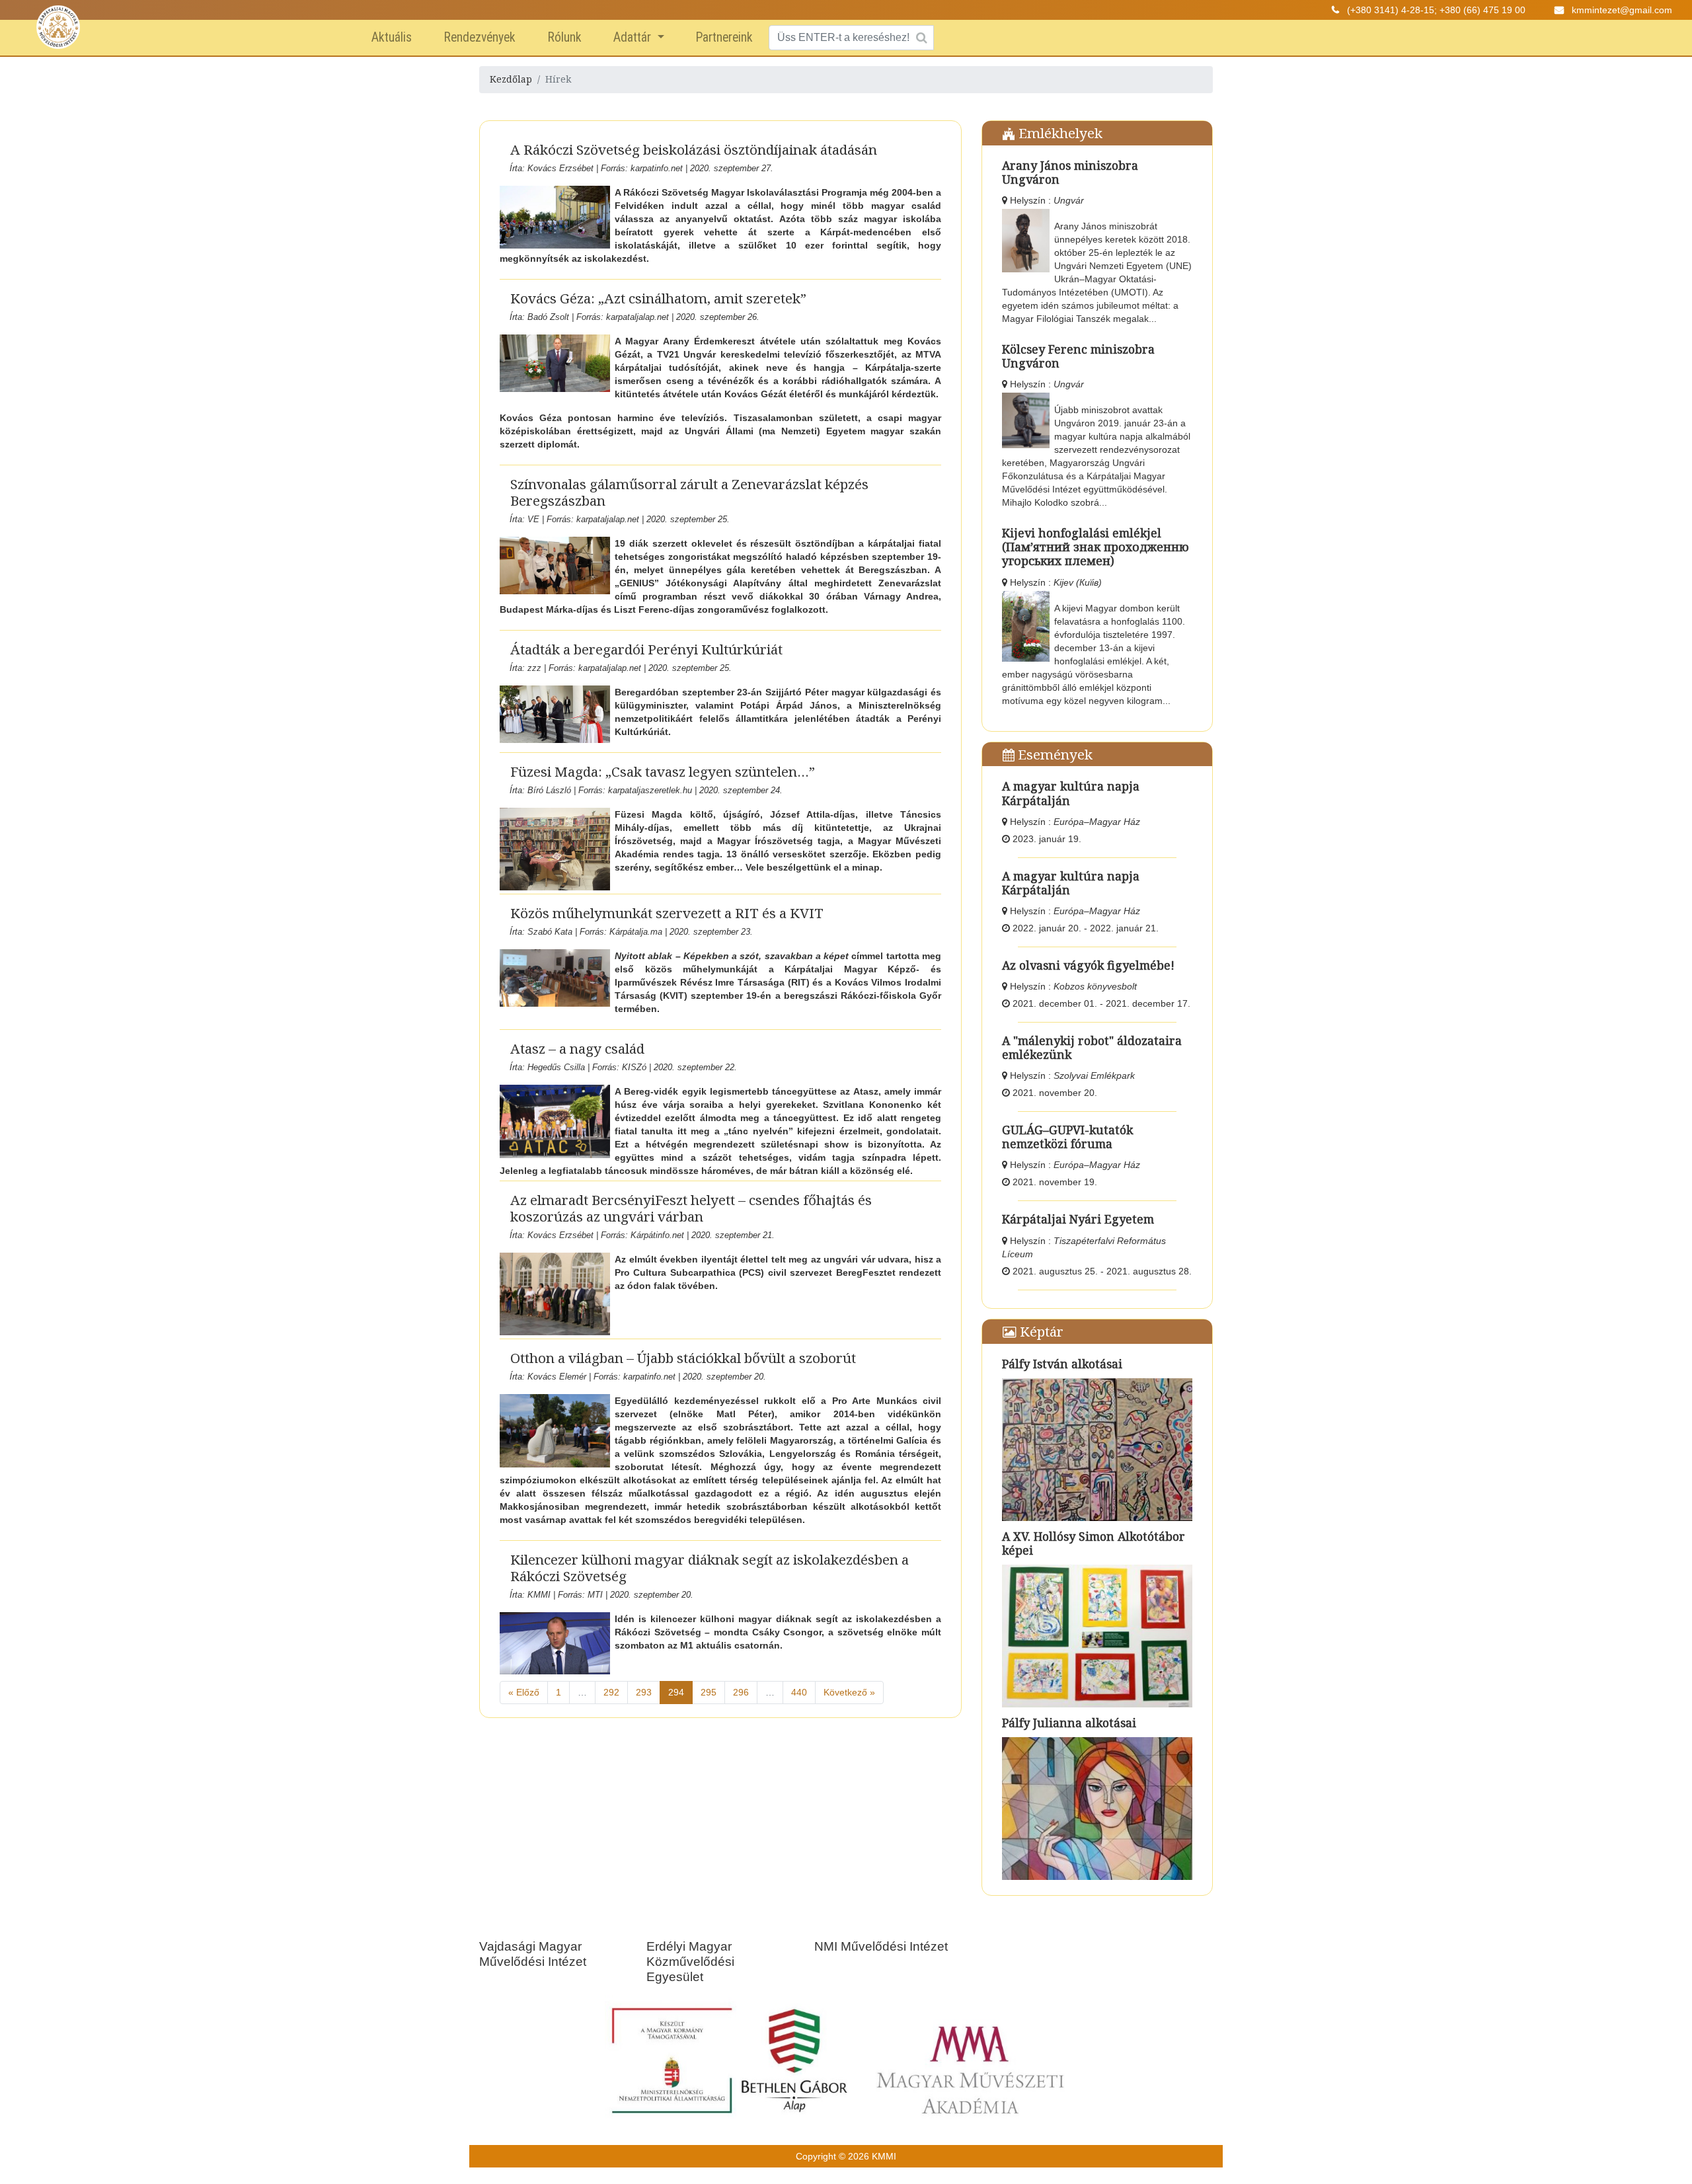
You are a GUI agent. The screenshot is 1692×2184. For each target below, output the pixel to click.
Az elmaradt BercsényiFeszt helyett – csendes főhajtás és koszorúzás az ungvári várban (691, 1208)
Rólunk (564, 37)
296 (741, 1692)
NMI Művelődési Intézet (881, 1946)
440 (799, 1692)
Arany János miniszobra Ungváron (1070, 172)
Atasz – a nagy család (577, 1048)
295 (709, 1692)
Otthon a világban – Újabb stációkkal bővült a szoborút (683, 1358)
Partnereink (724, 37)
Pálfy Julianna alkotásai (1069, 1723)
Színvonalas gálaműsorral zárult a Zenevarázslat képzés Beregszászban (689, 492)
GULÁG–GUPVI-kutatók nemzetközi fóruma (1067, 1137)
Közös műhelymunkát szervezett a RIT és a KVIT (667, 913)
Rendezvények (480, 37)
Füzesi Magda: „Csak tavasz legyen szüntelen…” (663, 771)
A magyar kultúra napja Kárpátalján (1071, 793)
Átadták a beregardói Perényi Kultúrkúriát (646, 649)
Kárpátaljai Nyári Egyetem (1078, 1219)
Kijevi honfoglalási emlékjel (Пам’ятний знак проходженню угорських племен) (1096, 547)
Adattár (634, 37)
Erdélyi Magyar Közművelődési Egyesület (690, 1962)
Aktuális (392, 37)
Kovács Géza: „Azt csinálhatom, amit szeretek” (658, 298)
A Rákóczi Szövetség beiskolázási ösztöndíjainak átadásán (694, 149)
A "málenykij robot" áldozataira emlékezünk (1092, 1047)
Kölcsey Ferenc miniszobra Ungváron (1078, 356)
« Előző (524, 1692)
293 (644, 1692)
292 (611, 1692)
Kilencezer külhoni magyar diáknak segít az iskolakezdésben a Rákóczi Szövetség (710, 1568)
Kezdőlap (511, 79)
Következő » (849, 1692)
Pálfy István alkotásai (1062, 1364)
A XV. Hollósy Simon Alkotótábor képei (1094, 1543)
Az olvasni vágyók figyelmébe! (1088, 965)
